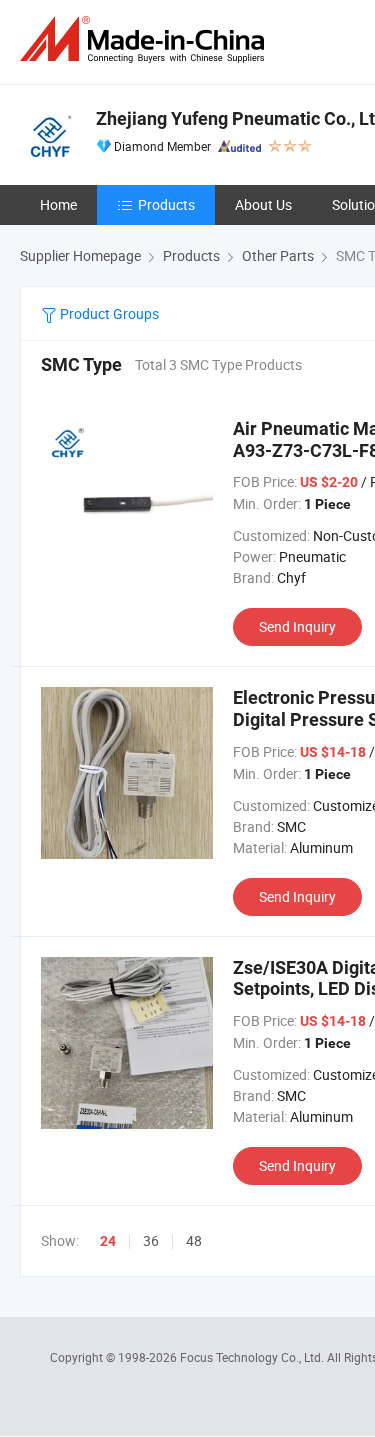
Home (58, 204)
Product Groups (108, 313)
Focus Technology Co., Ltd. (253, 1357)
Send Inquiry (297, 626)
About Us (263, 204)
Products (166, 204)
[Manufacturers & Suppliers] (146, 39)
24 (108, 1241)
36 (151, 1240)
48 (194, 1240)
